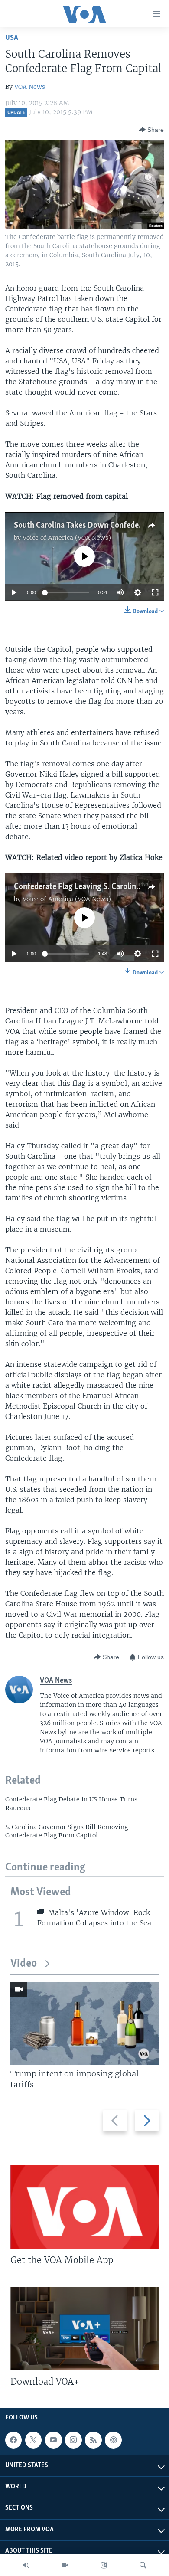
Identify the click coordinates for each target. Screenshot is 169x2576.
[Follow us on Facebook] (13, 2440)
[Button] (151, 130)
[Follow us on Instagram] (73, 2440)
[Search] (143, 2565)
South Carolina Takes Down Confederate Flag (91, 526)
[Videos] (65, 2565)
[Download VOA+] (84, 2328)
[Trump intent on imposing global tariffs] (84, 2024)
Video (24, 1964)
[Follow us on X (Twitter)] (33, 2440)
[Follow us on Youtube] (53, 2440)
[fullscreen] (155, 592)
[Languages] (104, 2565)
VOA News (30, 87)
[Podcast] (113, 2440)
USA (12, 38)
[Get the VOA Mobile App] (84, 2207)
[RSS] (93, 2440)
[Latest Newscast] (26, 2565)
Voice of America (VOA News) (67, 538)
